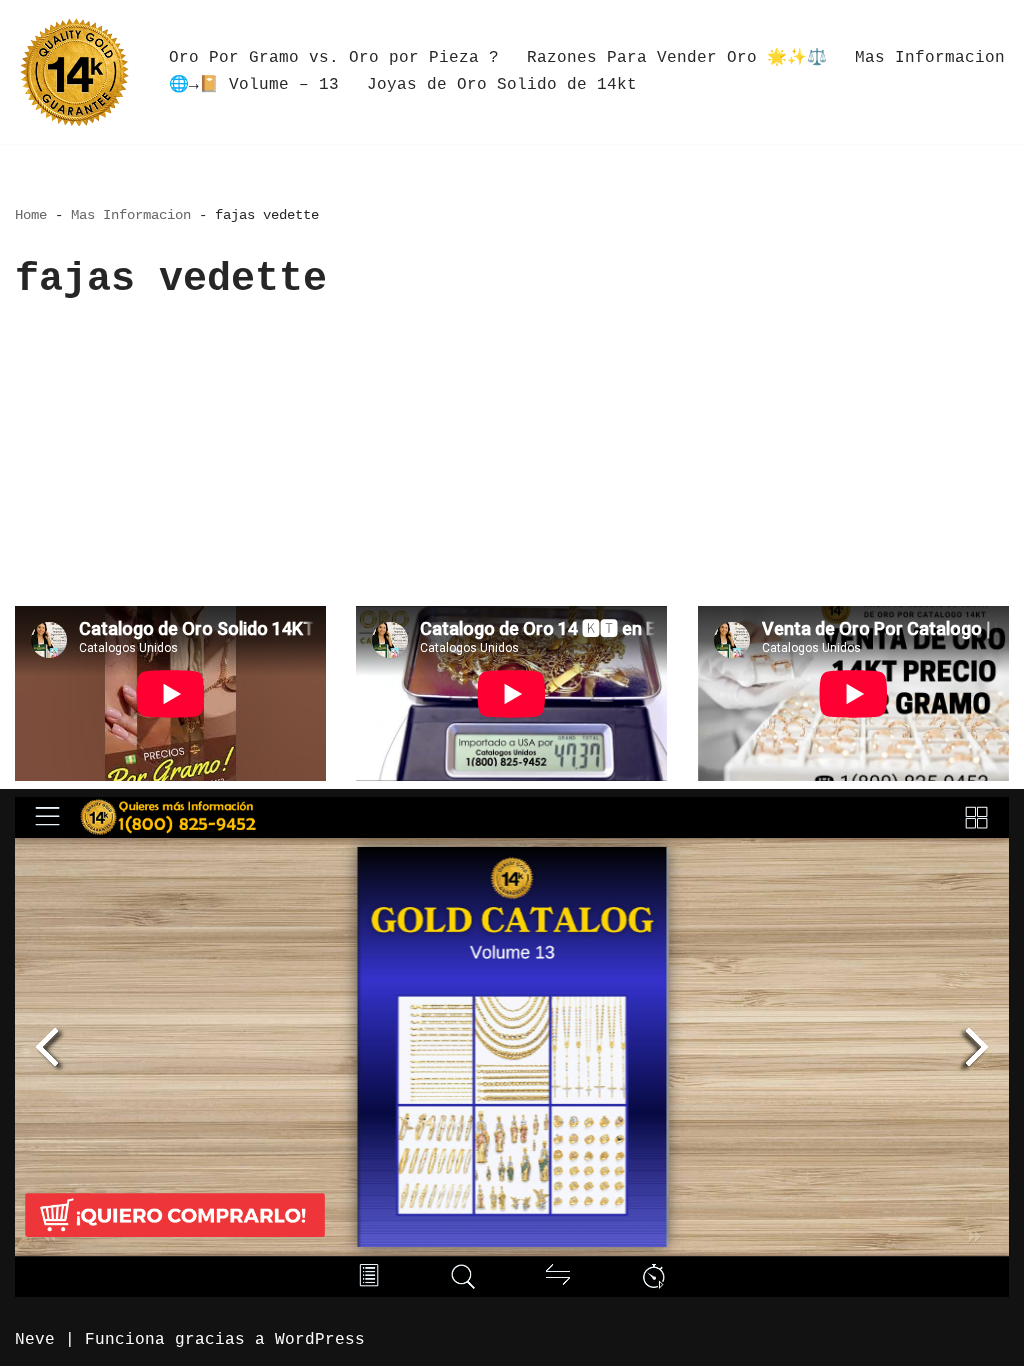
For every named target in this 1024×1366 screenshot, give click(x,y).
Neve (35, 1340)
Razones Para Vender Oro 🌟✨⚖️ (677, 58)
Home (31, 215)
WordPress (320, 1340)
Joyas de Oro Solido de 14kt (502, 85)
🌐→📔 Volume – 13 (254, 85)
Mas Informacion (930, 58)
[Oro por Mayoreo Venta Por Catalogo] (75, 72)
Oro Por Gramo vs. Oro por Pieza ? (334, 58)
